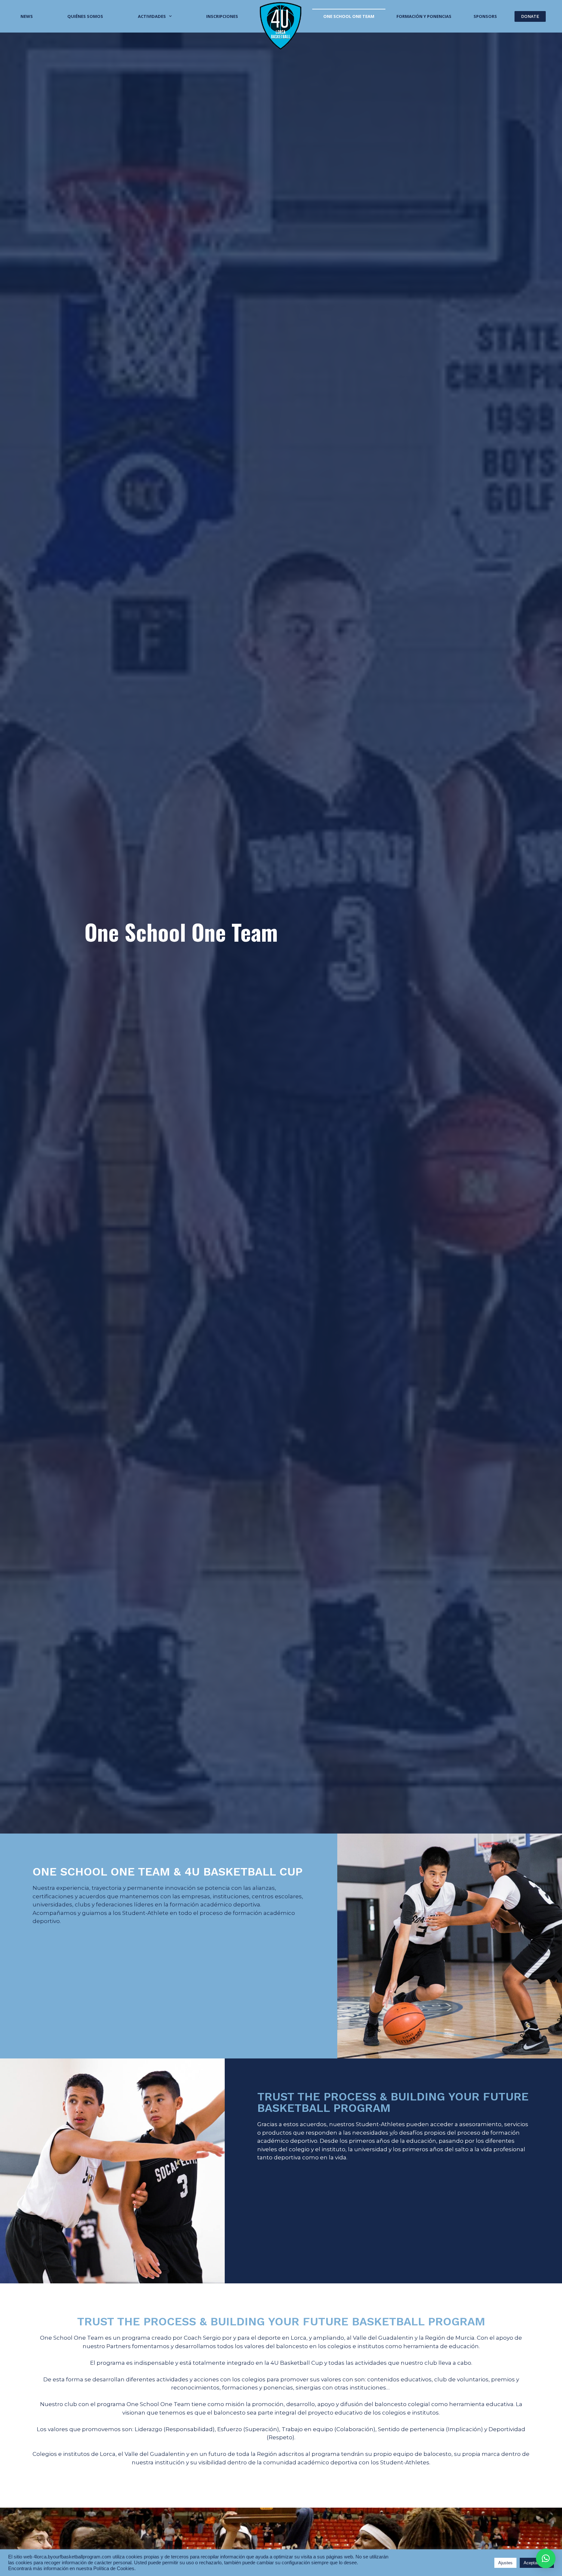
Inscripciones (222, 16)
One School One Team (349, 16)
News (27, 16)
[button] (530, 16)
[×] (546, 2558)
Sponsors (485, 16)
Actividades (152, 16)
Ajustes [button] (505, 2563)
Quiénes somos (85, 16)
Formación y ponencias (424, 16)
